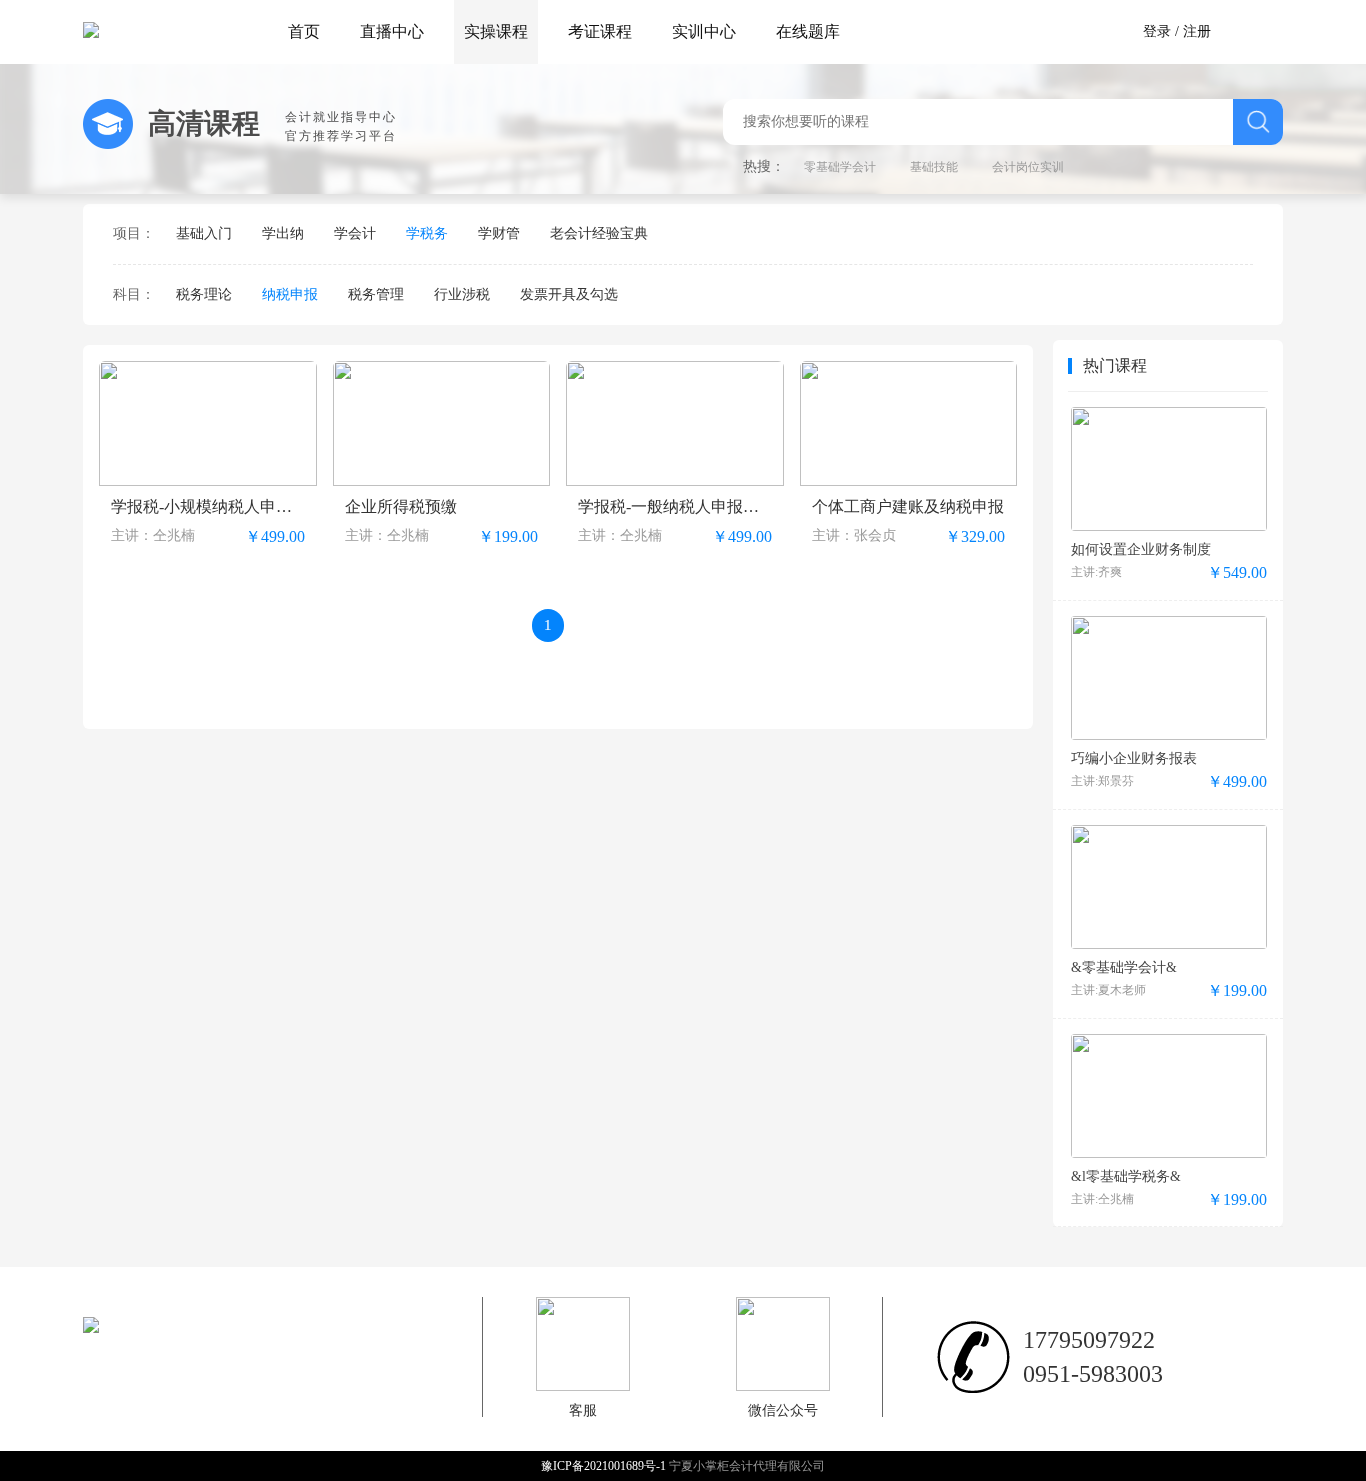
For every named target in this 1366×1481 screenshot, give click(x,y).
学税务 (427, 233)
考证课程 (600, 31)
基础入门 (204, 233)
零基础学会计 (840, 167)
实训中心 (704, 31)
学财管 (499, 233)
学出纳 (283, 233)
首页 (304, 31)
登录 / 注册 (1177, 31)
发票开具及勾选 (569, 294)
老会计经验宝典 (599, 233)
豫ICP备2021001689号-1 (605, 1466)
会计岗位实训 (1028, 167)
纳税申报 (290, 294)
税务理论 (204, 294)
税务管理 (376, 294)
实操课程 (496, 31)
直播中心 (392, 31)
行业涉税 (462, 294)
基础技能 (934, 167)
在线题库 (808, 31)
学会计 (355, 233)
